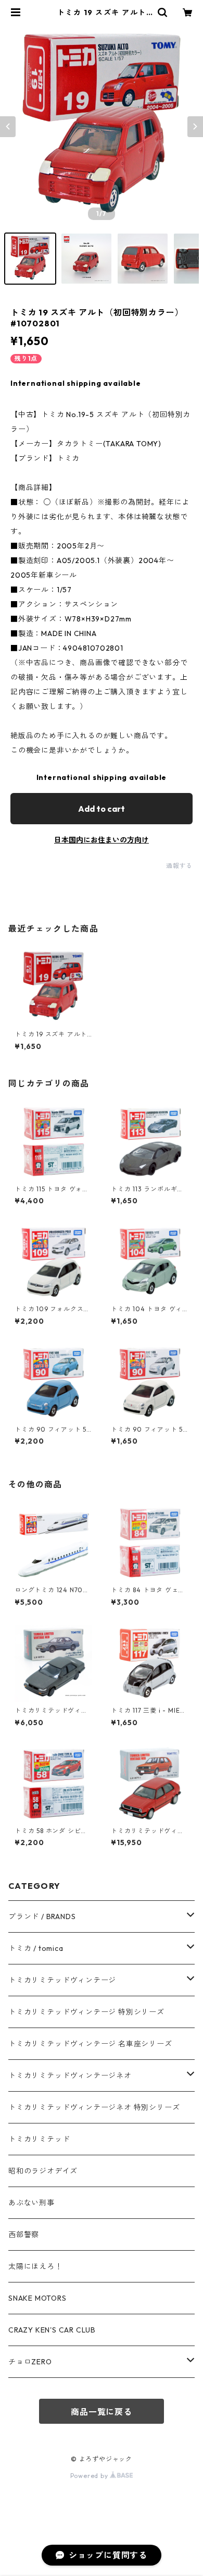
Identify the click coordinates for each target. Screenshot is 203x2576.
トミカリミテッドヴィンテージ (62, 1980)
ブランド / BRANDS (42, 1916)
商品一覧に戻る (102, 2412)
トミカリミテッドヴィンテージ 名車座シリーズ (90, 2044)
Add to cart (102, 809)
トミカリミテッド (39, 2139)
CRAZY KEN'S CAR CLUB (52, 2330)
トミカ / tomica (36, 1948)
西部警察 (24, 2235)
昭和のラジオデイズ (43, 2171)
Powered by (90, 2476)
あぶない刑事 (31, 2203)
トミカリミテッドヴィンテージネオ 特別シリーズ (94, 2107)
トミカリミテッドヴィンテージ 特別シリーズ (86, 2012)
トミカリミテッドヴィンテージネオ (70, 2076)
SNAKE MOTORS (37, 2298)
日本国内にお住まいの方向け (102, 840)
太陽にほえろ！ (35, 2266)
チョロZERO (30, 2362)
